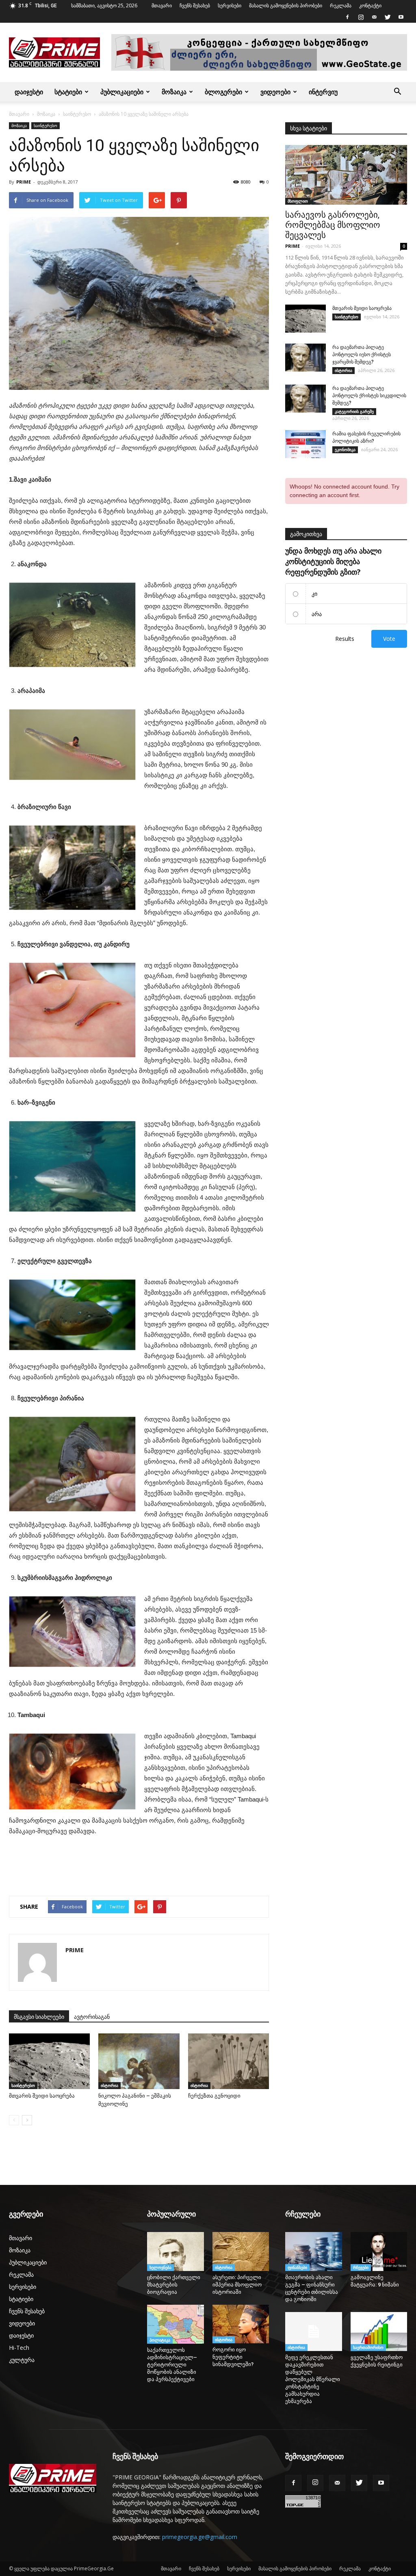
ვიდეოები (275, 92)
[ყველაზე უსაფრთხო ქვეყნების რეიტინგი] (379, 2332)
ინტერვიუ (323, 92)
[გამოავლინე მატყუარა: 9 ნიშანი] (379, 2252)
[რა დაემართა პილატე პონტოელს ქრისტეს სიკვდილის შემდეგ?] (305, 399)
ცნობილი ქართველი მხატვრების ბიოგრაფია (174, 2285)
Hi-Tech (19, 2348)
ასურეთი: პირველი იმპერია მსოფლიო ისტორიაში (237, 2285)
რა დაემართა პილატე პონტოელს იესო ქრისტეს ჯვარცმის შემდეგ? (362, 355)
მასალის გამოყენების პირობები (286, 5)
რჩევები (361, 2267)
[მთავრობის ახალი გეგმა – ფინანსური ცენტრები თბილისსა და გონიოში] (314, 2252)
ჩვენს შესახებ (195, 5)
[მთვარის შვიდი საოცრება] (49, 2061)
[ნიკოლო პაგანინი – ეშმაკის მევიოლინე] (139, 2061)
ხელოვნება (160, 2267)
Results (345, 639)
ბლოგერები (223, 92)
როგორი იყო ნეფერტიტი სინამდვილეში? (235, 2357)
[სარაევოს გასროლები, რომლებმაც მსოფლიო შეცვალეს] (346, 175)
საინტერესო (77, 114)
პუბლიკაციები (122, 92)
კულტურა (22, 2360)
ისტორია (109, 2085)
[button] (397, 92)
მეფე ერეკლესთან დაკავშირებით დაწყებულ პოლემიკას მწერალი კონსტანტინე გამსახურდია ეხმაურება (313, 2379)
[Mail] (374, 17)
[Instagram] (361, 17)
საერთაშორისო (368, 2347)
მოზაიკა (174, 92)
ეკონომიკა (345, 450)
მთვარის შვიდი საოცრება (42, 2096)
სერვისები (230, 5)
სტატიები (68, 92)
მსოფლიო (298, 201)
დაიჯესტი (29, 92)
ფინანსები (297, 2267)
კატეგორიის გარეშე (354, 411)
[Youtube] (401, 17)
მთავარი (162, 5)
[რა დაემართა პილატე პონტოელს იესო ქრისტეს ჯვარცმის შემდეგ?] (305, 358)
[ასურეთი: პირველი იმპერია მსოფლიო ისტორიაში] (241, 2252)
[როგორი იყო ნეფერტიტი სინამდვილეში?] (241, 2324)
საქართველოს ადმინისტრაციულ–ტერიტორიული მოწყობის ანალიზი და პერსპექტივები (172, 2365)
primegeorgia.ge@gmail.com (200, 2537)
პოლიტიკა (160, 2340)
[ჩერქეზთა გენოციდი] (229, 2061)
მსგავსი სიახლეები (39, 2017)
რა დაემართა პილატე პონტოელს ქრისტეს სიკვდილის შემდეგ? (369, 396)
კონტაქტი (370, 5)
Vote (389, 639)
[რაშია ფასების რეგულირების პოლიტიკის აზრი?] (305, 444)
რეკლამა (341, 5)
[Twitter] (388, 17)
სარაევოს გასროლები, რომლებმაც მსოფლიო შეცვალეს (333, 225)
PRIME (24, 182)
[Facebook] (347, 17)
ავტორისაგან (92, 2017)
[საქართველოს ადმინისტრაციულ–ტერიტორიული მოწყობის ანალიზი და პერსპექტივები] (175, 2324)
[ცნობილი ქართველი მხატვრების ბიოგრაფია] (175, 2252)
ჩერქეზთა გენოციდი (214, 2096)
